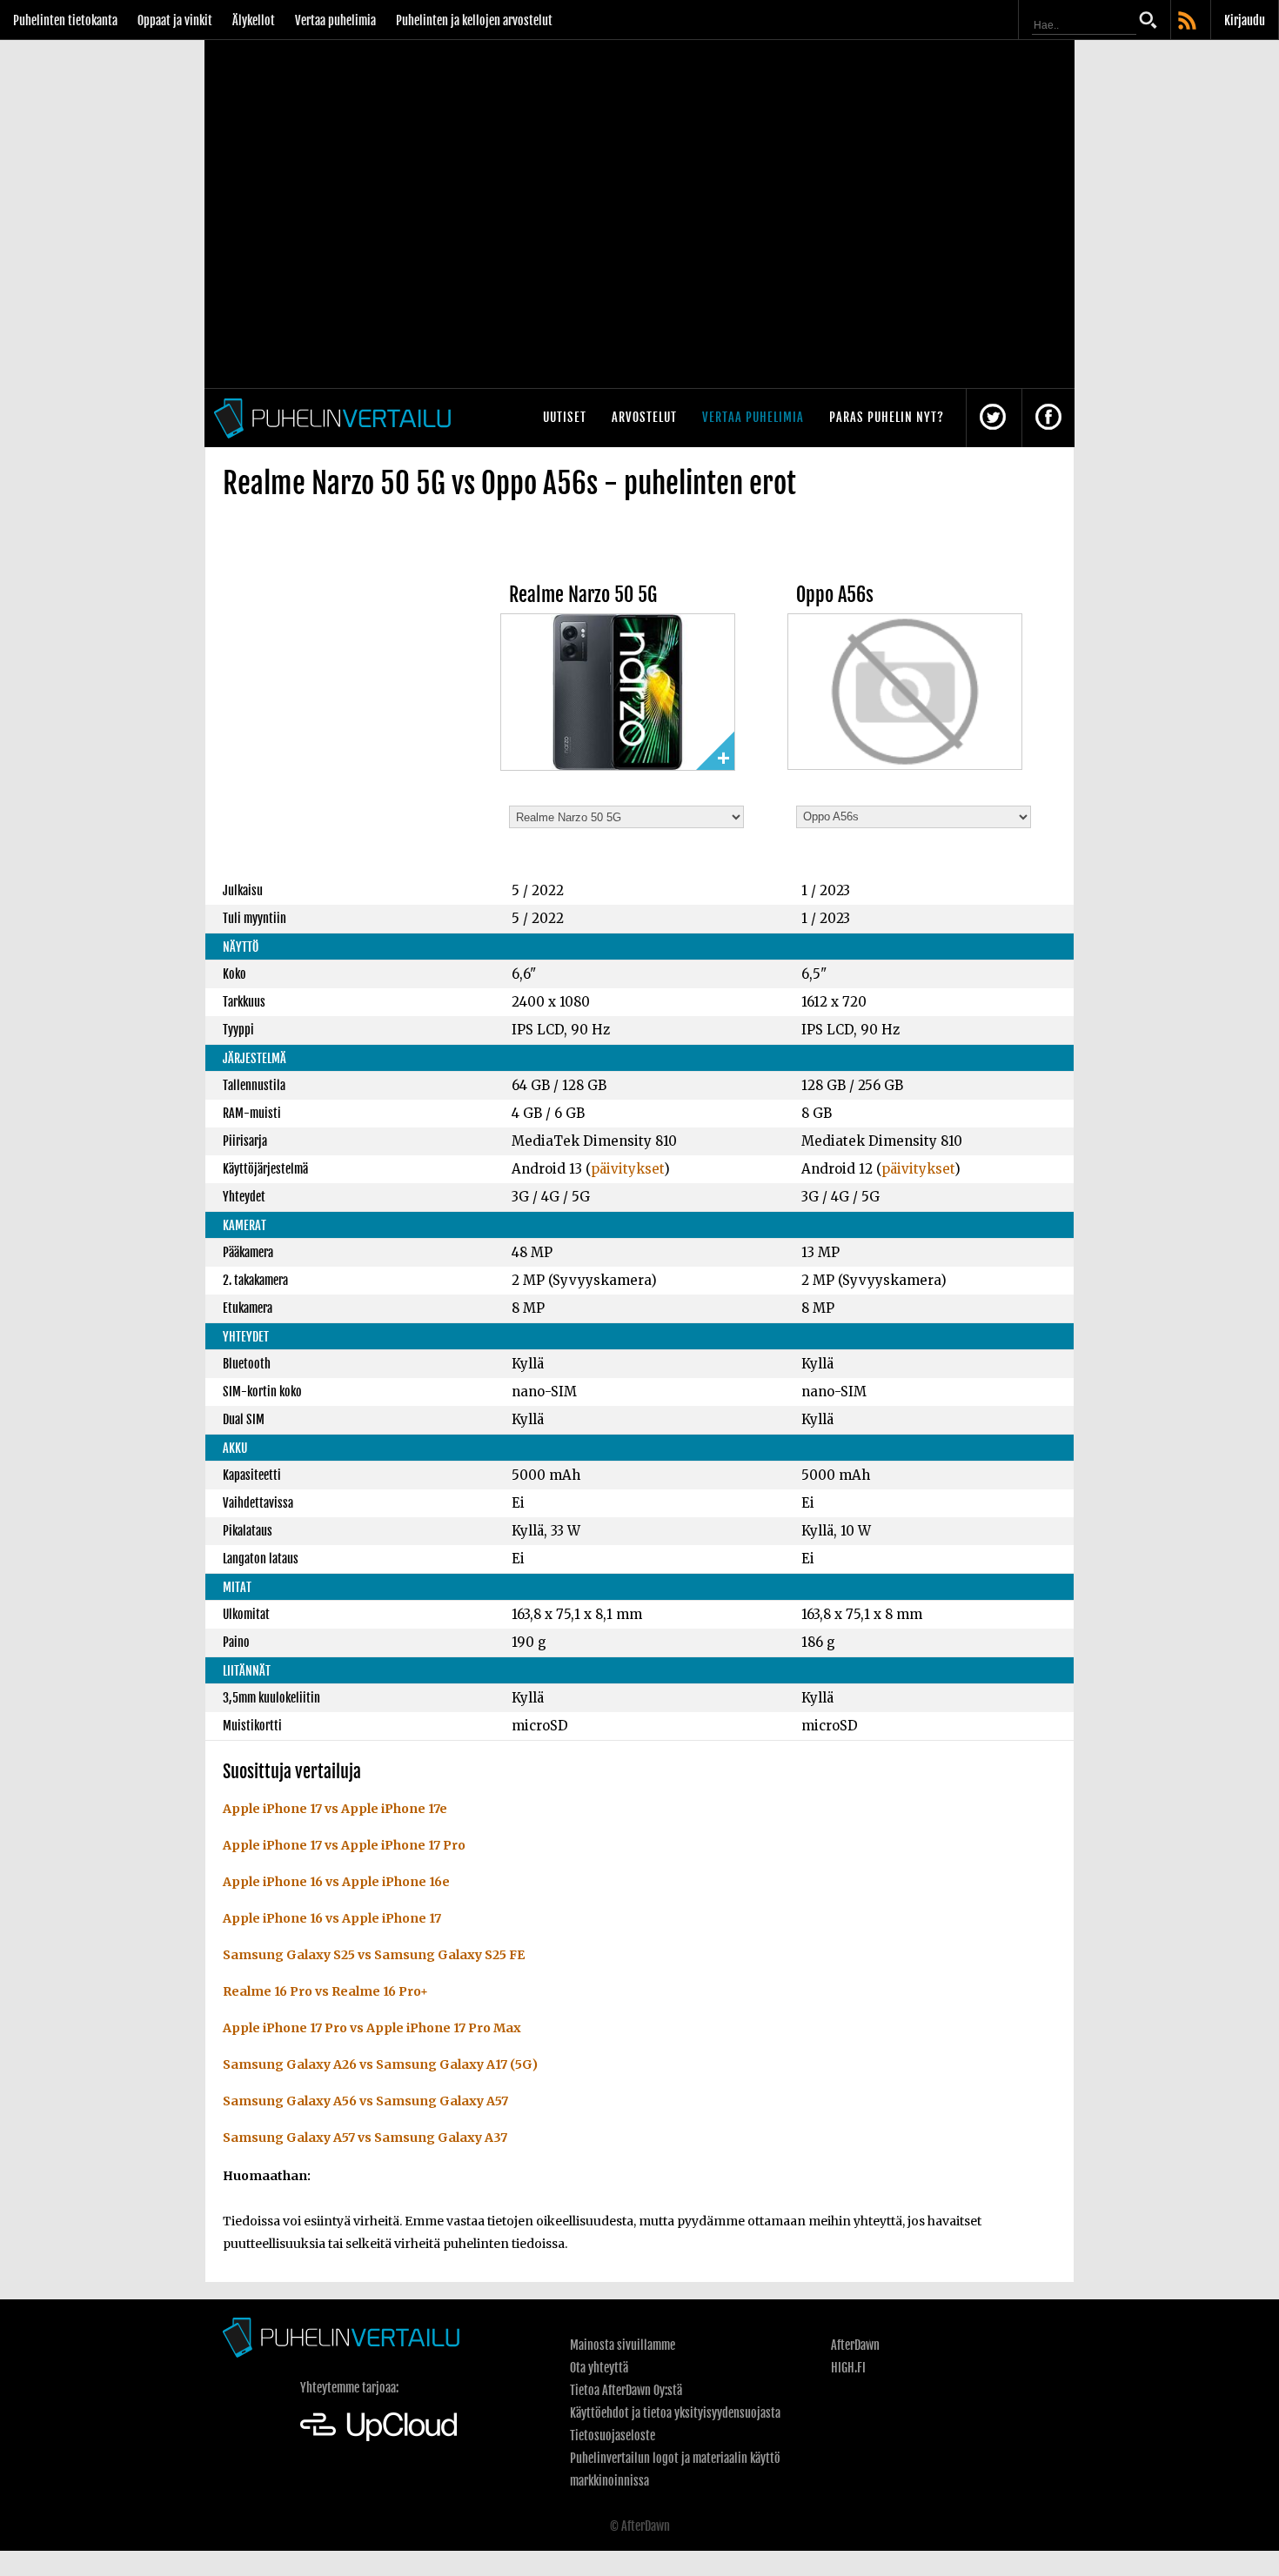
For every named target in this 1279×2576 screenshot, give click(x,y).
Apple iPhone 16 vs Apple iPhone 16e (336, 1882)
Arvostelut (644, 417)
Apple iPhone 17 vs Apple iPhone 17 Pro (344, 1845)
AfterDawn (855, 2345)
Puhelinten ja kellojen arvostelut (474, 20)
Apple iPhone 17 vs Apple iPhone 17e (335, 1809)
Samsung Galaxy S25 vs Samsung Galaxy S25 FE (374, 1955)
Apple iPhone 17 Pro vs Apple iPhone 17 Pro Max (372, 2028)
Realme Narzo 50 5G (583, 595)
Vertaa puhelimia (335, 20)
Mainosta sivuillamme (623, 2345)
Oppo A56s (835, 595)
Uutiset (565, 417)
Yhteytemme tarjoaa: (349, 2388)
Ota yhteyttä (599, 2368)
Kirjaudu (1245, 20)
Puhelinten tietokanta (65, 20)
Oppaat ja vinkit (175, 20)
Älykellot (254, 20)
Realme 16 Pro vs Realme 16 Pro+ (325, 1991)
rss (1189, 22)
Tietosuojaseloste (613, 2435)
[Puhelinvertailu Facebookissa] (1048, 418)
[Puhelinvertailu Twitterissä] (993, 418)
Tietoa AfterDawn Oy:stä (626, 2390)
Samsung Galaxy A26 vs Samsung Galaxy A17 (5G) (380, 2064)
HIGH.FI (848, 2368)
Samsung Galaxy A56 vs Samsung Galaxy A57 (365, 2101)
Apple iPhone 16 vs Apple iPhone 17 (332, 1918)
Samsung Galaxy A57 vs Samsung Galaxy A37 (365, 2138)
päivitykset (627, 1169)
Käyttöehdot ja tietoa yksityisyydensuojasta (675, 2413)
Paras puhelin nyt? (887, 417)
